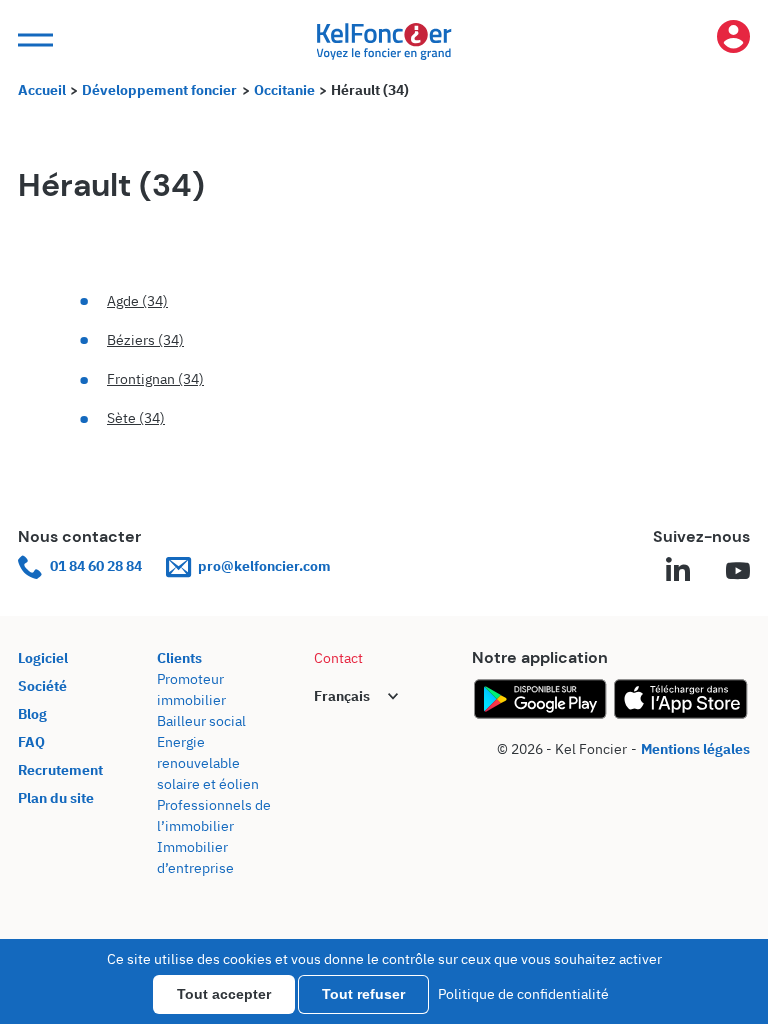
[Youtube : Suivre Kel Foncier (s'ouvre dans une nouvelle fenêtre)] (738, 572)
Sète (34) (136, 418)
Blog (32, 714)
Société (42, 686)
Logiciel (43, 658)
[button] (33, 40)
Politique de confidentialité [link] (523, 994)
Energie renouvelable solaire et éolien (208, 763)
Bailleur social (201, 721)
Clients (179, 658)
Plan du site (56, 798)
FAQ (31, 742)
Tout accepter (224, 994)
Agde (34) (137, 301)
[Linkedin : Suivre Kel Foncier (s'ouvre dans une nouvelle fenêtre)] (678, 572)
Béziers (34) (145, 340)
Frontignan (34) (155, 379)
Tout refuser (363, 994)
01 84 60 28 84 (96, 566)
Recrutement (60, 770)
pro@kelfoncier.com (264, 566)
